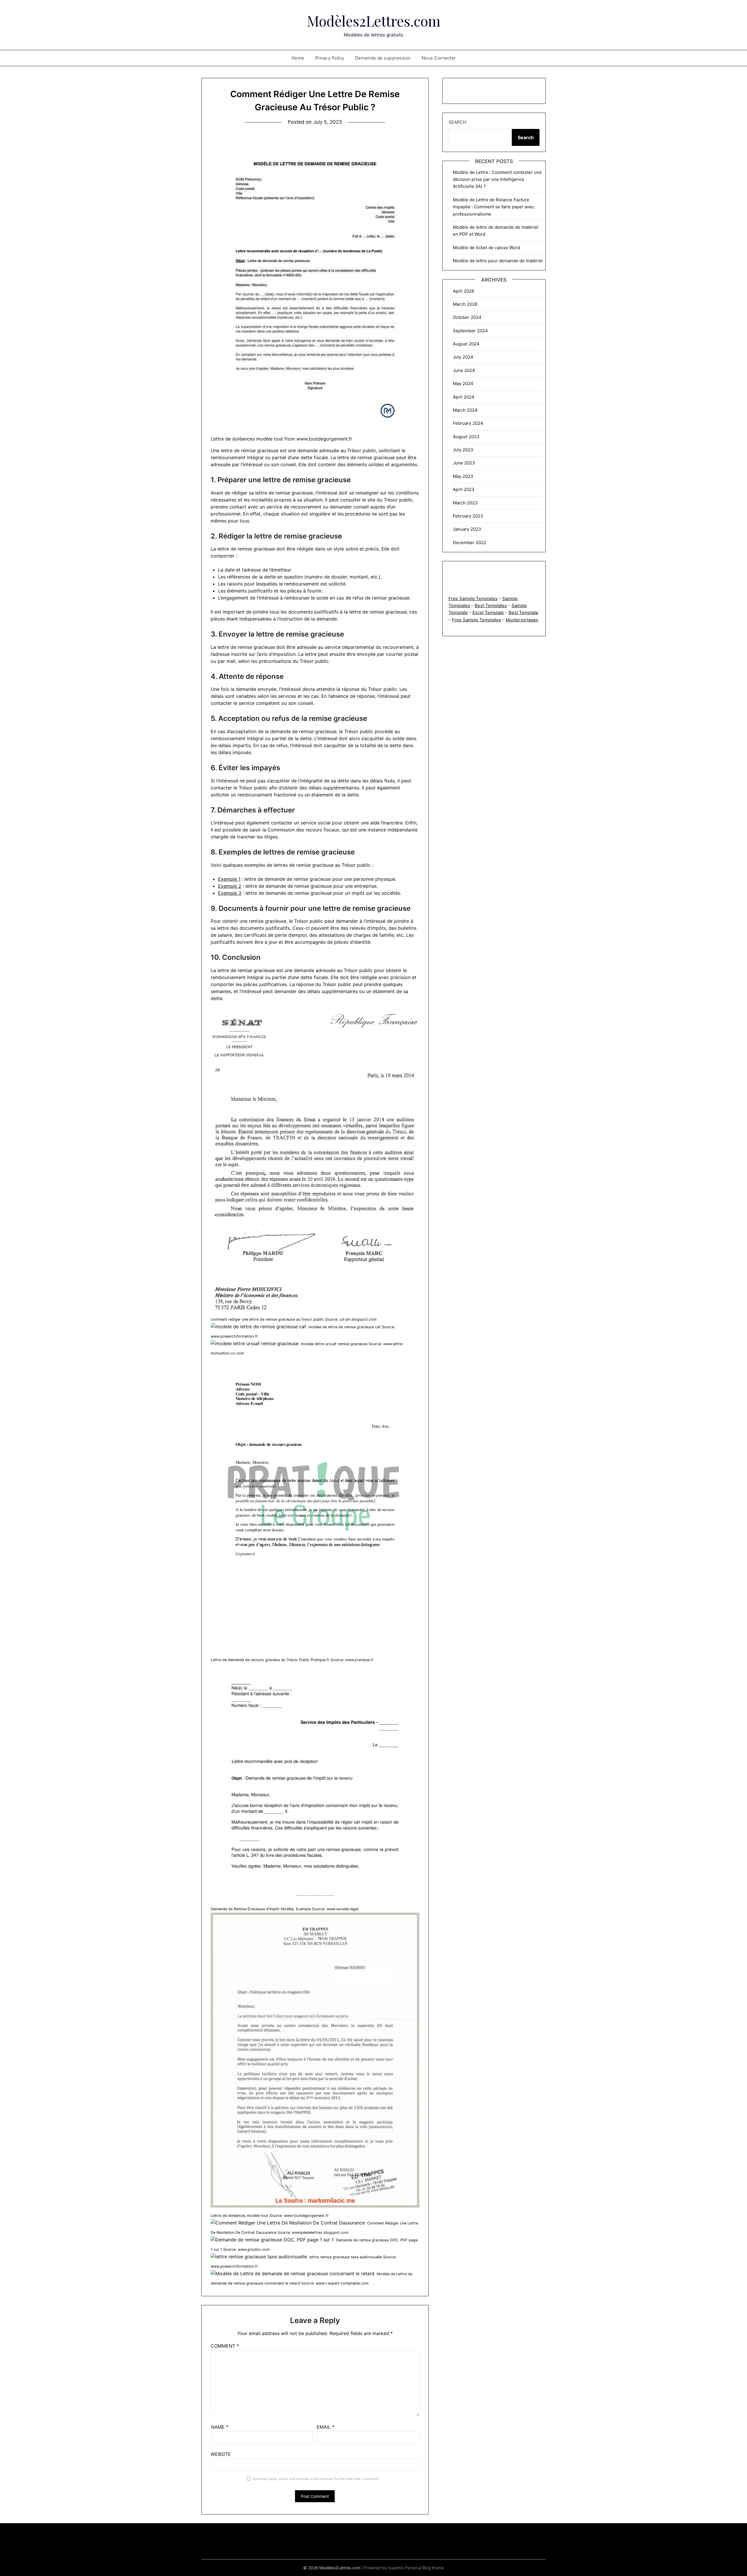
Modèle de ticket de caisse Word (486, 248)
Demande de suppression (383, 58)
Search (457, 122)
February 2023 (468, 516)
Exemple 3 (230, 893)
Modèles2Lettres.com (374, 21)
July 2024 (463, 357)
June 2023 (464, 463)
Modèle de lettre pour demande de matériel (498, 261)
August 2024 (466, 344)
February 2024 (468, 423)
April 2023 (464, 489)
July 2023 (463, 450)
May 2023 (463, 476)
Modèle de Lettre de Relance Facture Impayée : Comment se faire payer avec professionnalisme (494, 207)
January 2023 (467, 529)
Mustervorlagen (522, 620)
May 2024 (463, 383)
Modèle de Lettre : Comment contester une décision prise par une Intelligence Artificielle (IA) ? (497, 179)
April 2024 (464, 397)
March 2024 (465, 410)
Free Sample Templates (473, 598)
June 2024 (464, 370)
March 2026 (465, 304)
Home (298, 58)
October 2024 (467, 317)
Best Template (523, 612)
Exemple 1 (229, 879)
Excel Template (488, 612)
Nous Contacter (439, 58)
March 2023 (465, 503)
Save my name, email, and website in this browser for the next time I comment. (316, 2479)
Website (221, 2454)
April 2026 (464, 291)
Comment (225, 2346)
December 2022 (470, 542)
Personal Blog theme (424, 2568)
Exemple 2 (230, 886)
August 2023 (466, 437)
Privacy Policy (330, 58)
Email (325, 2427)
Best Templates (491, 605)
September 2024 (470, 331)
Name (220, 2427)
